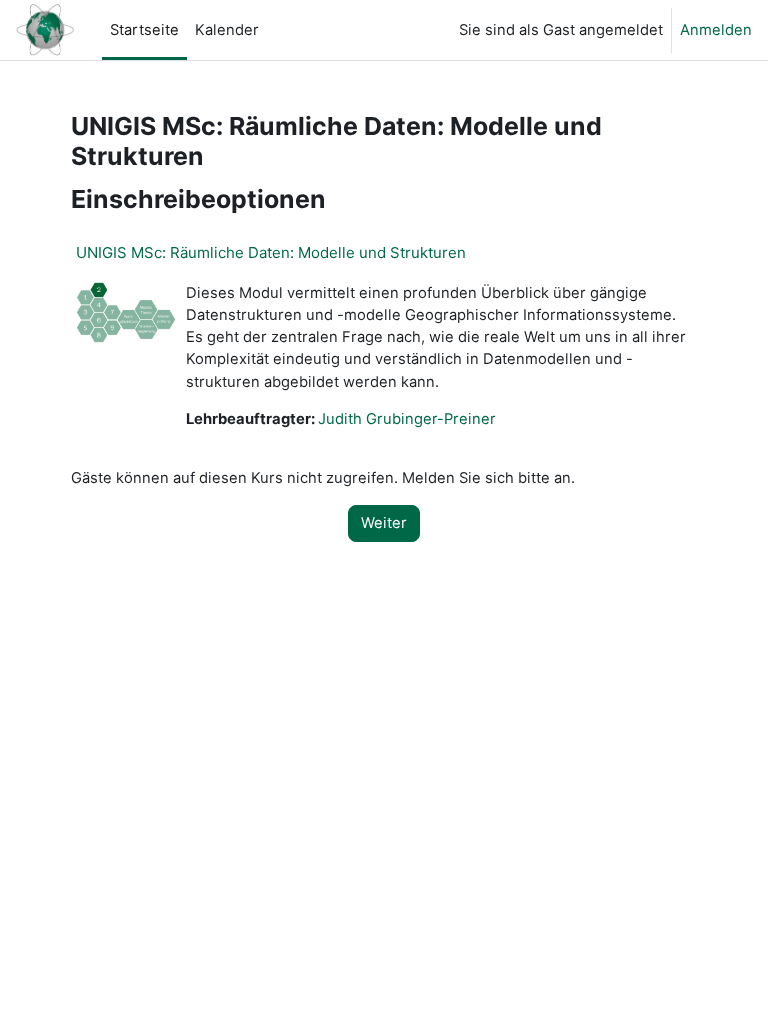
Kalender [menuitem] (227, 30)
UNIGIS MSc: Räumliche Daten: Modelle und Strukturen (271, 252)
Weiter (384, 523)
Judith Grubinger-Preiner (407, 419)
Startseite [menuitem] (144, 30)
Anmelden (716, 30)
